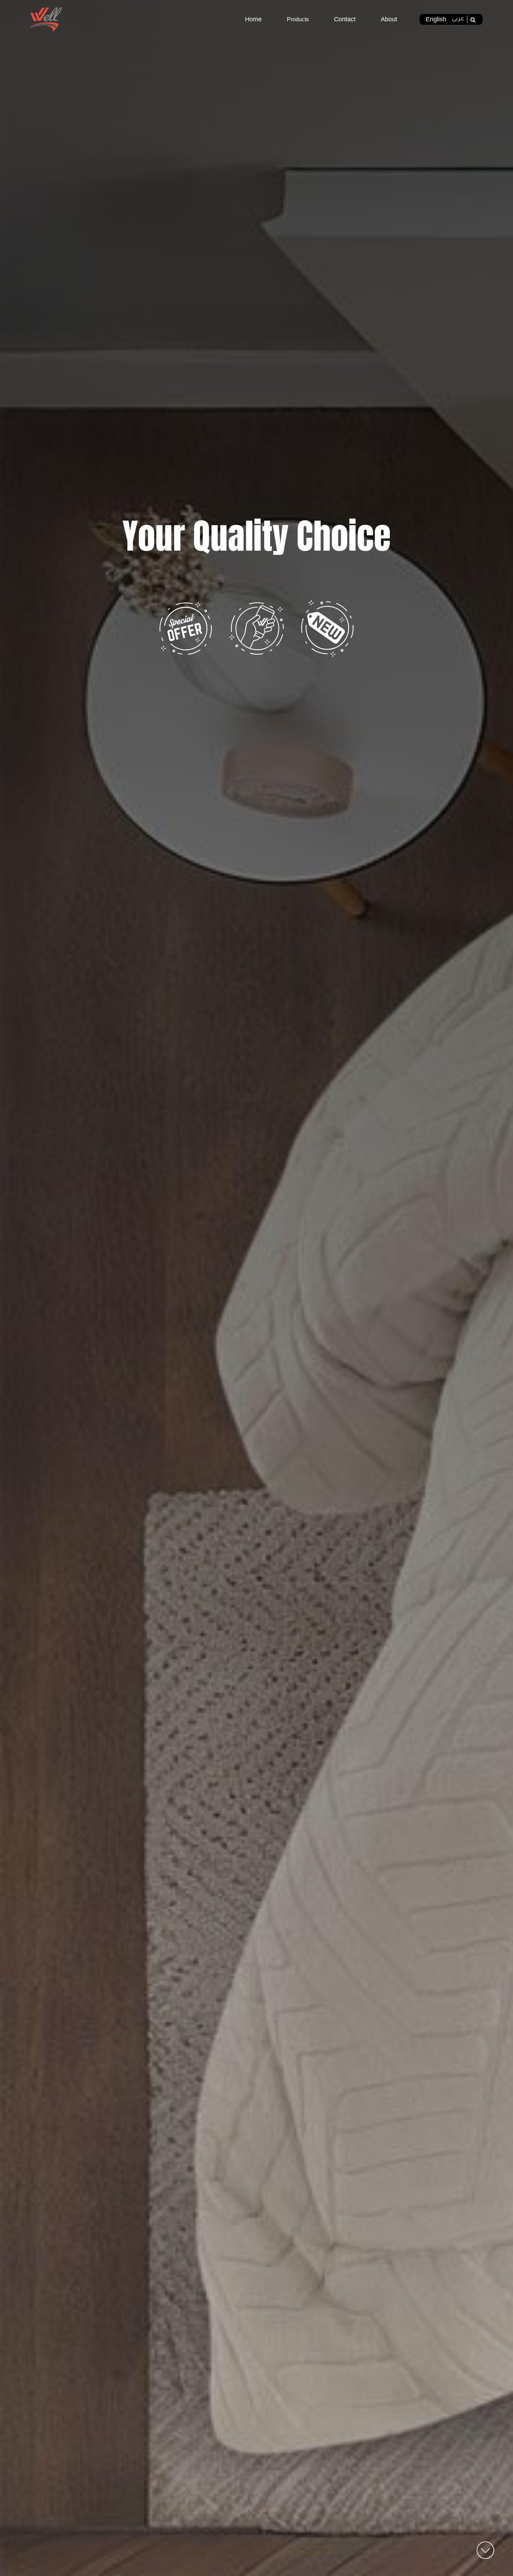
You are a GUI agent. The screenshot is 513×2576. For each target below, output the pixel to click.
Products (298, 19)
